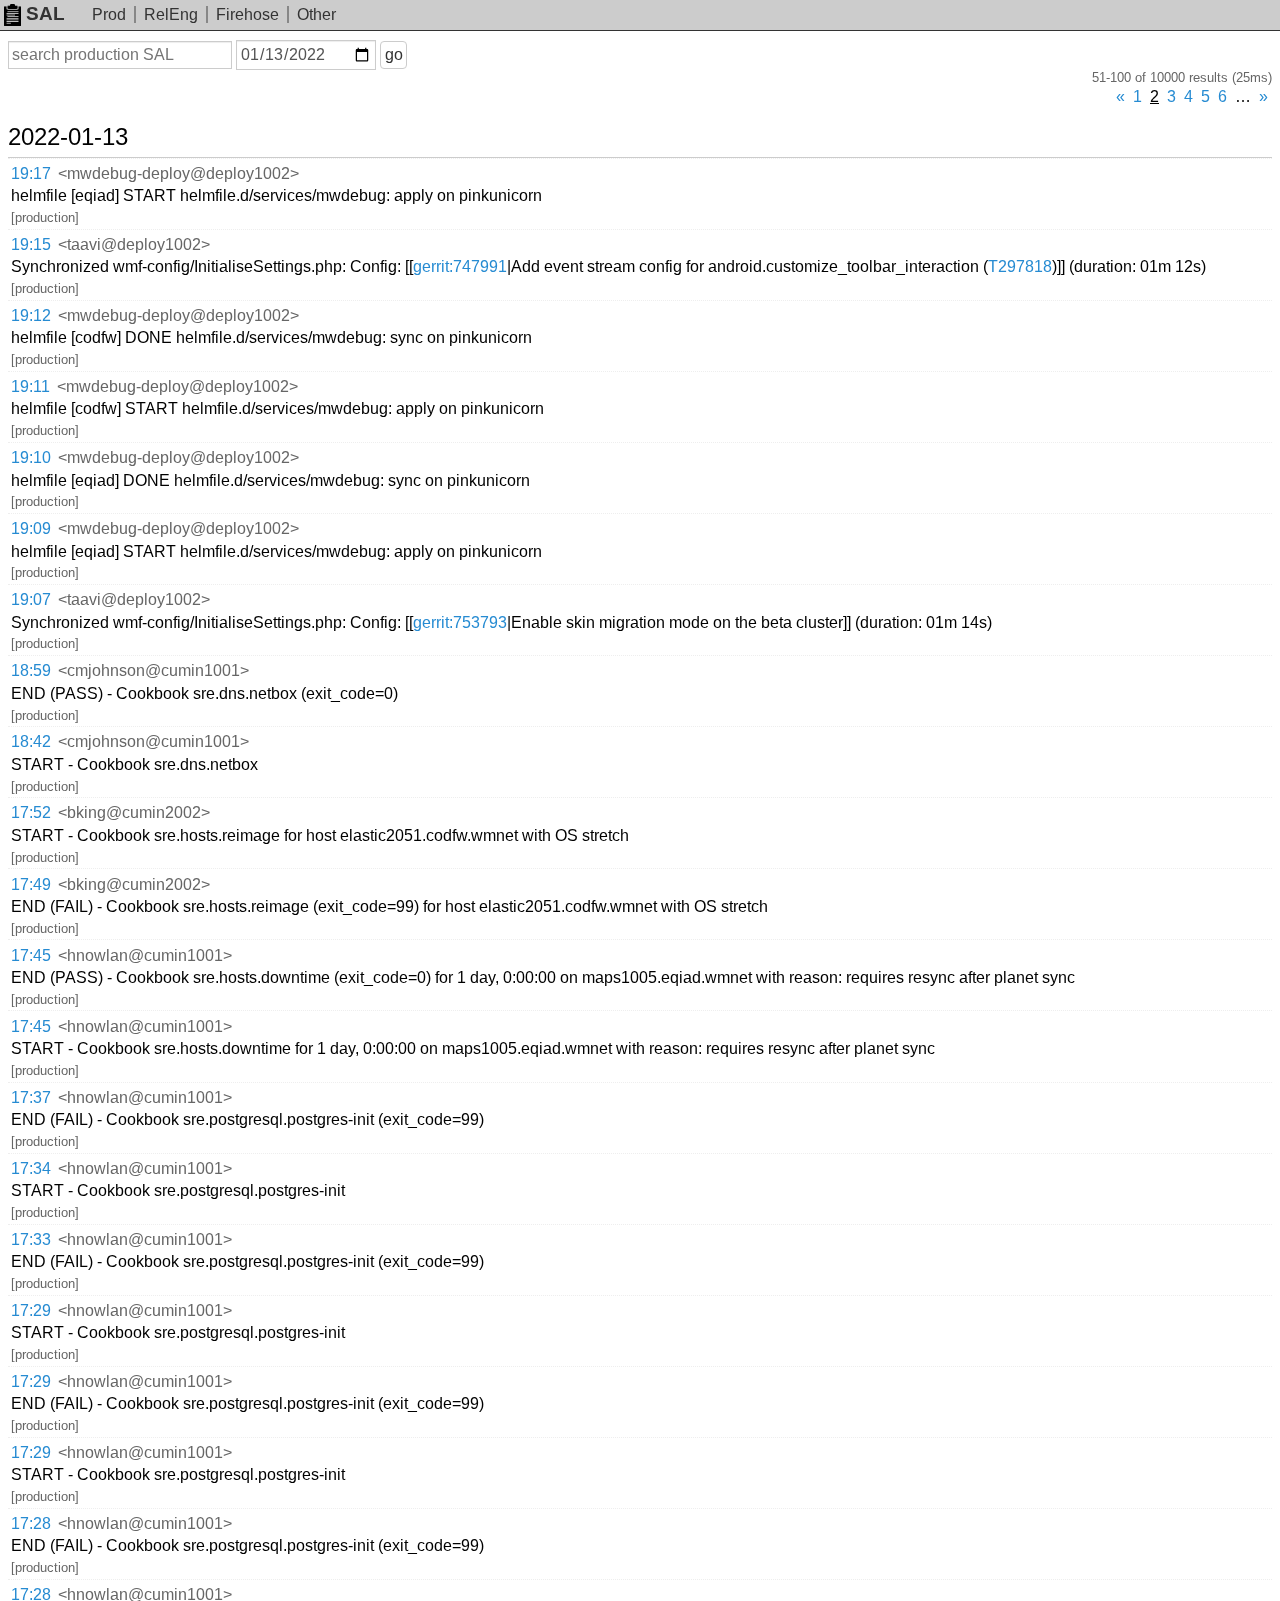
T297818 (1020, 266)
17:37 (31, 1097)
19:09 (31, 528)
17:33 (31, 1239)
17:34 (31, 1168)
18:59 (31, 670)
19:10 (31, 457)
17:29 (31, 1310)
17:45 (31, 955)
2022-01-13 (68, 137)
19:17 (31, 173)
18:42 (31, 741)
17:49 (31, 884)
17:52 (31, 812)
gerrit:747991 (460, 266)
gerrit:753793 (460, 622)
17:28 (31, 1523)
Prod (109, 14)
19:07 (31, 599)
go (394, 54)
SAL (45, 13)
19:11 (30, 386)
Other (316, 14)
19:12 (31, 315)
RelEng (171, 14)
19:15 (31, 244)
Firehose (247, 14)
